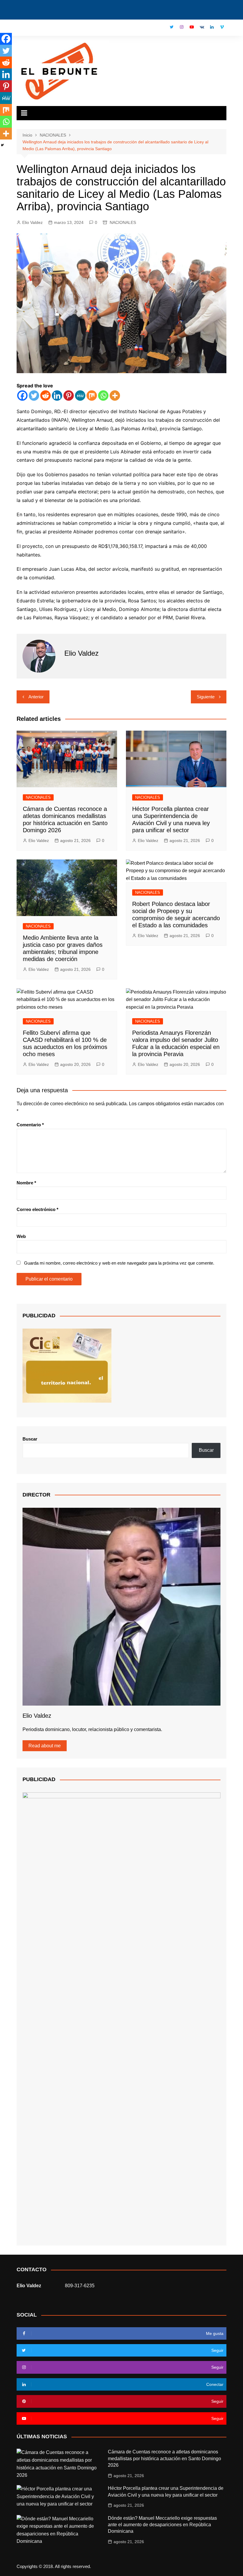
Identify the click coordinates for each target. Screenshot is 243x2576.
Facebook (162, 28)
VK (202, 27)
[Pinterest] (69, 396)
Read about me (45, 1746)
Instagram (182, 27)
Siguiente (206, 697)
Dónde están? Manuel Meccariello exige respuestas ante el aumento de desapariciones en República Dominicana (162, 2525)
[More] (115, 396)
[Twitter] (34, 396)
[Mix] (92, 396)
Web (21, 1236)
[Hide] (2, 145)
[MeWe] (80, 396)
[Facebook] (22, 396)
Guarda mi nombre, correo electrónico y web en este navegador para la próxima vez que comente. (119, 1263)
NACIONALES (123, 222)
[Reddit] (45, 396)
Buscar (30, 1439)
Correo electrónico (37, 1209)
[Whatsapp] (103, 396)
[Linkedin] (57, 396)
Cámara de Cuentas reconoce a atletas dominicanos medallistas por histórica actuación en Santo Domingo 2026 (164, 2458)
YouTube (192, 27)
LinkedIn (212, 27)
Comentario (30, 1125)
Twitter (172, 27)
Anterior (36, 697)
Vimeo (222, 27)
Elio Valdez (32, 222)
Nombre (26, 1183)
